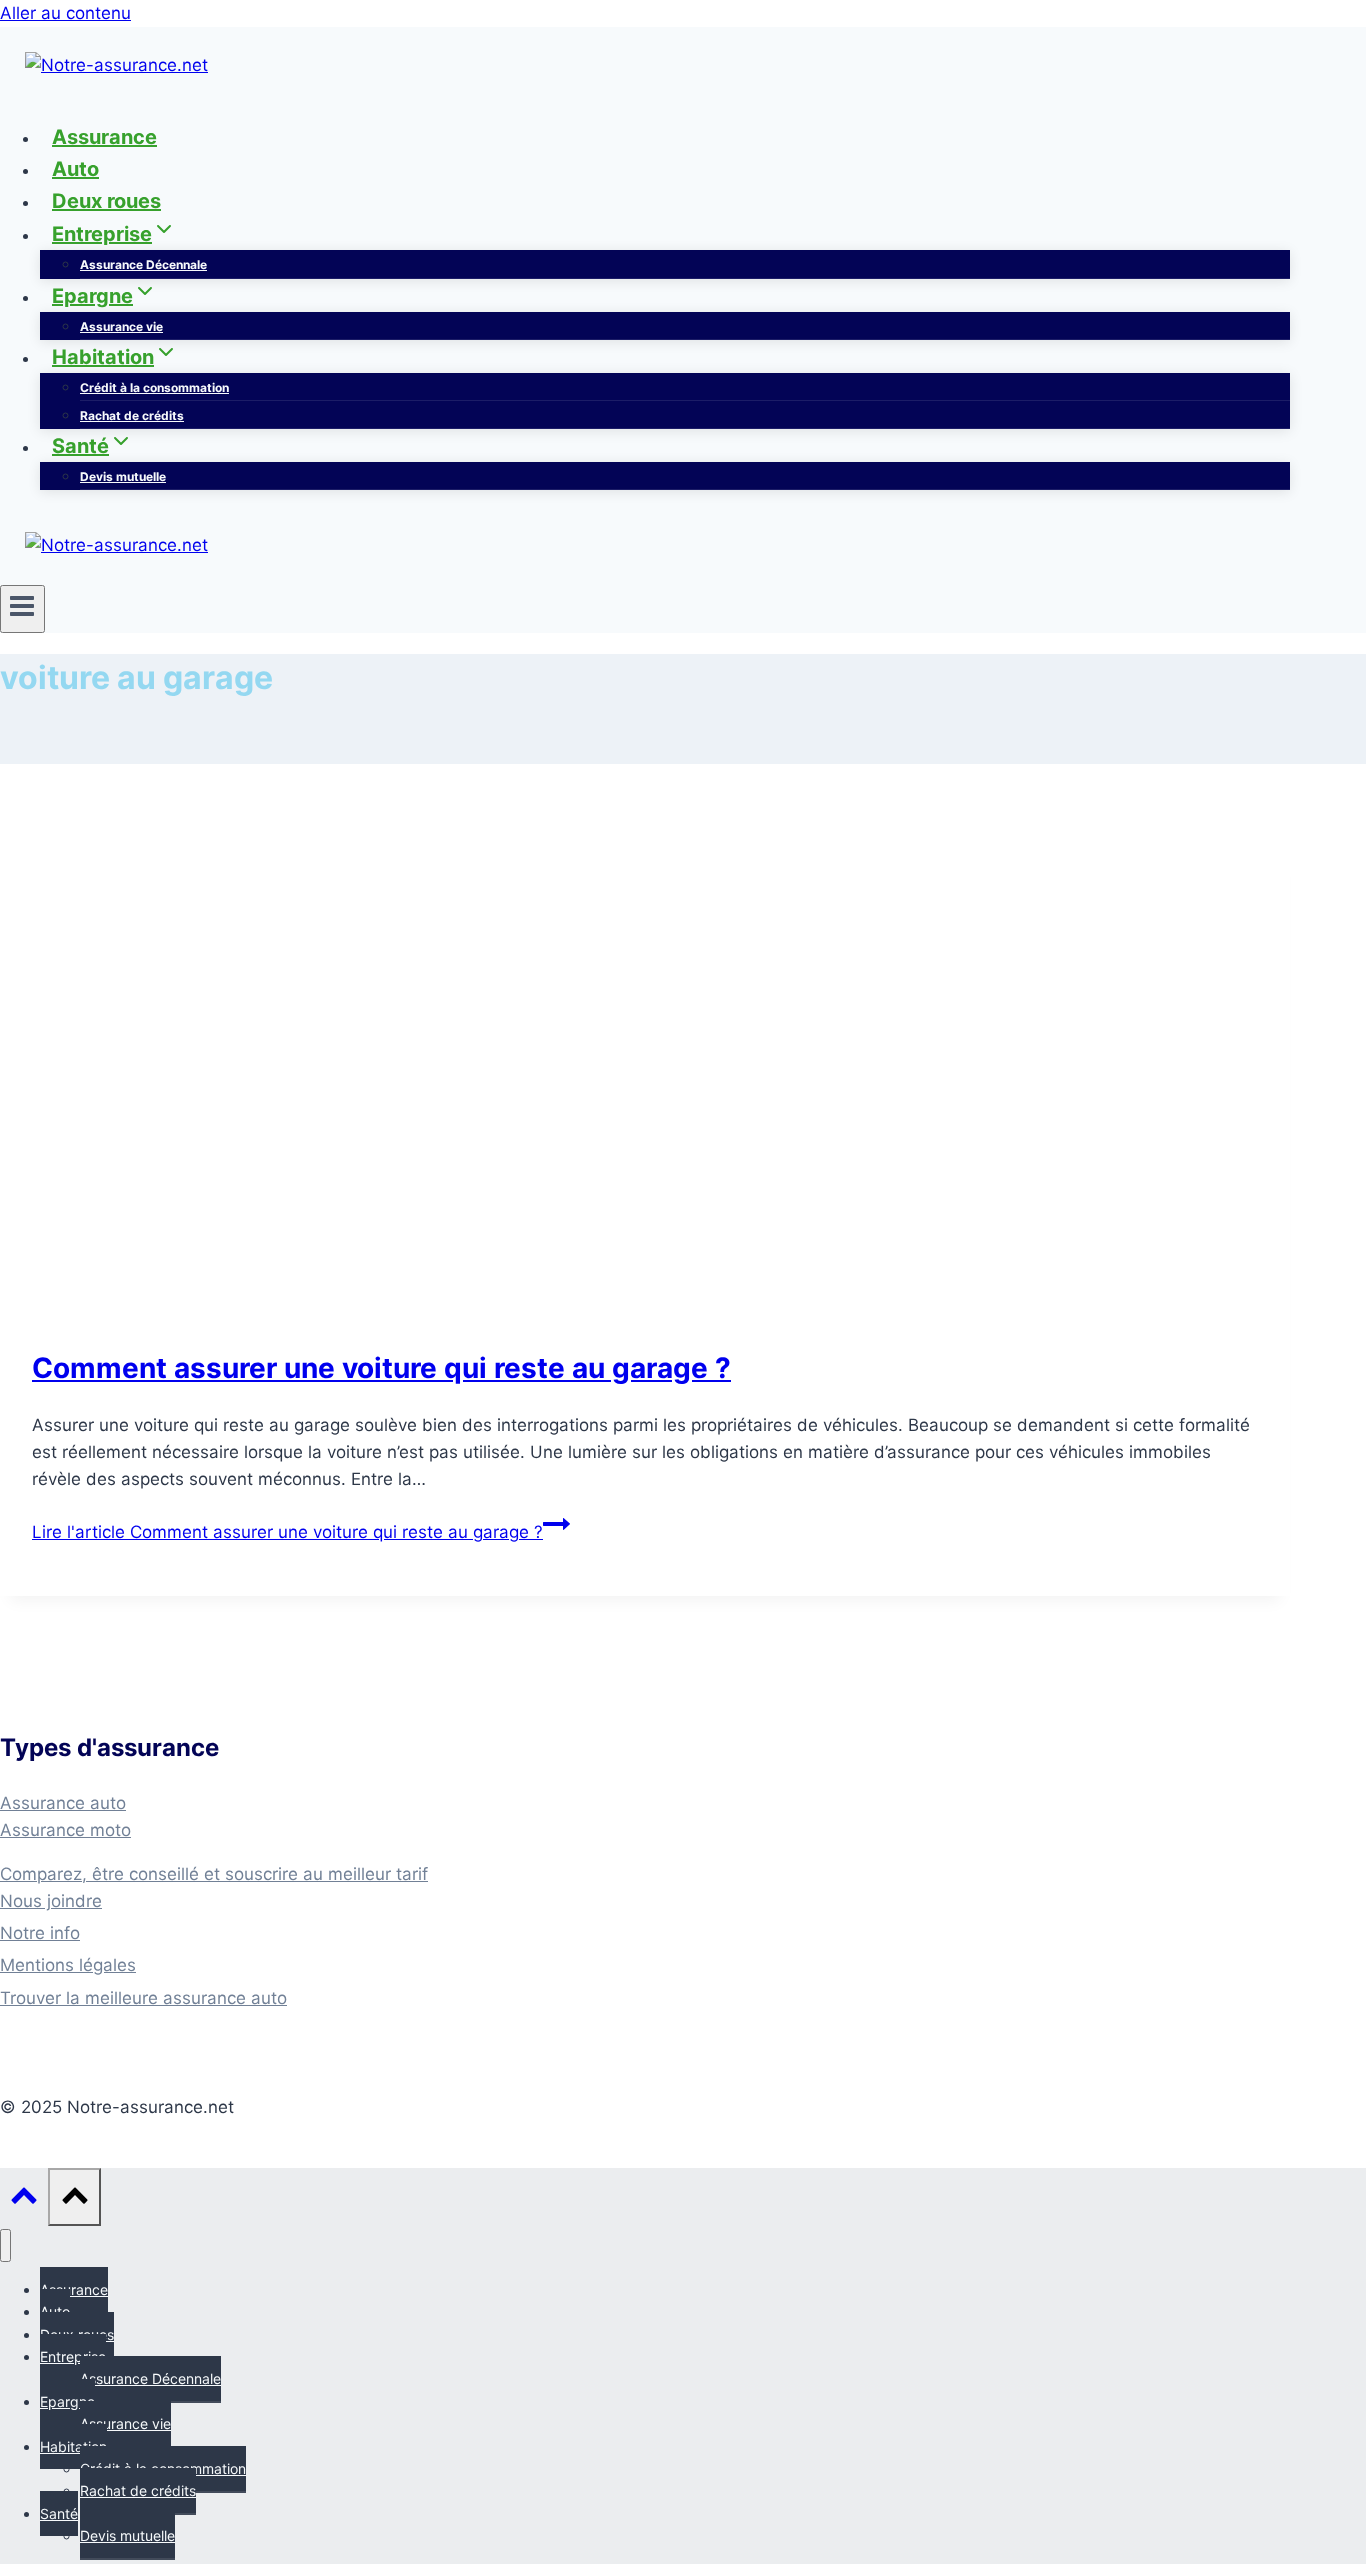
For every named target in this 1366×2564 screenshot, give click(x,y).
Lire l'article (287, 1532)
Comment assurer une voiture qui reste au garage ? (381, 1368)
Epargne (67, 2401)
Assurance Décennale (143, 264)
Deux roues (106, 201)
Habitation (73, 2446)
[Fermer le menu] (5, 2245)
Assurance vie (121, 326)
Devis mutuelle (123, 476)
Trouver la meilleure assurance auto (143, 1998)
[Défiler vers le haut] (24, 2198)
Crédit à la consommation (154, 387)
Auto (75, 169)
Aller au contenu (65, 13)
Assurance (104, 137)
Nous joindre (51, 1901)
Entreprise (73, 2356)
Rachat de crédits (132, 415)
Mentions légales (68, 1965)
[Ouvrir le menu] (22, 609)
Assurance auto (63, 1803)
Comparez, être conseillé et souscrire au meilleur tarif (214, 1874)
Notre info (40, 1933)
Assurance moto (65, 1830)
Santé (59, 2513)
